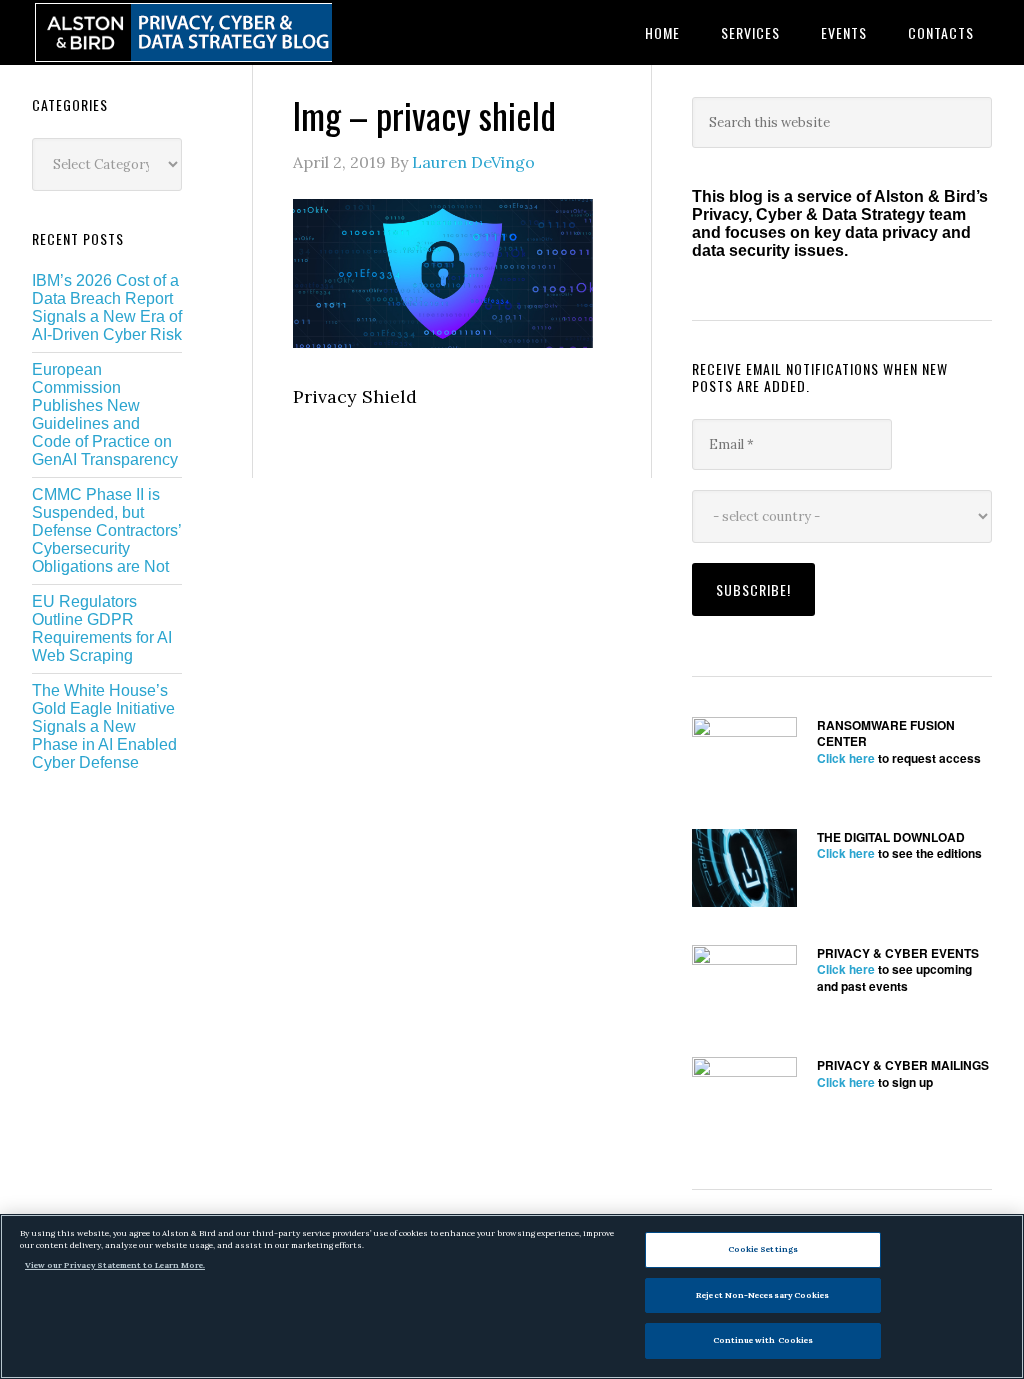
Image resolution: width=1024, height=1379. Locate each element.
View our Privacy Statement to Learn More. (115, 1265)
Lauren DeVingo (473, 162)
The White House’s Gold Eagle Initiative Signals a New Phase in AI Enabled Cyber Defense (104, 726)
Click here (846, 758)
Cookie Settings (763, 1249)
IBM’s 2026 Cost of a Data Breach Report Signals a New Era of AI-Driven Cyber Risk (107, 307)
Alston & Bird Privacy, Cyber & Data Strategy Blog (182, 32)
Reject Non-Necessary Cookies (762, 1295)
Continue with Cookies (763, 1340)
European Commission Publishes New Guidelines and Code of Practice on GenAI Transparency (105, 414)
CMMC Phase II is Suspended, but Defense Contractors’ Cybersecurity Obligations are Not (106, 530)
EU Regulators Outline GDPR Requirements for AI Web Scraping (102, 628)
